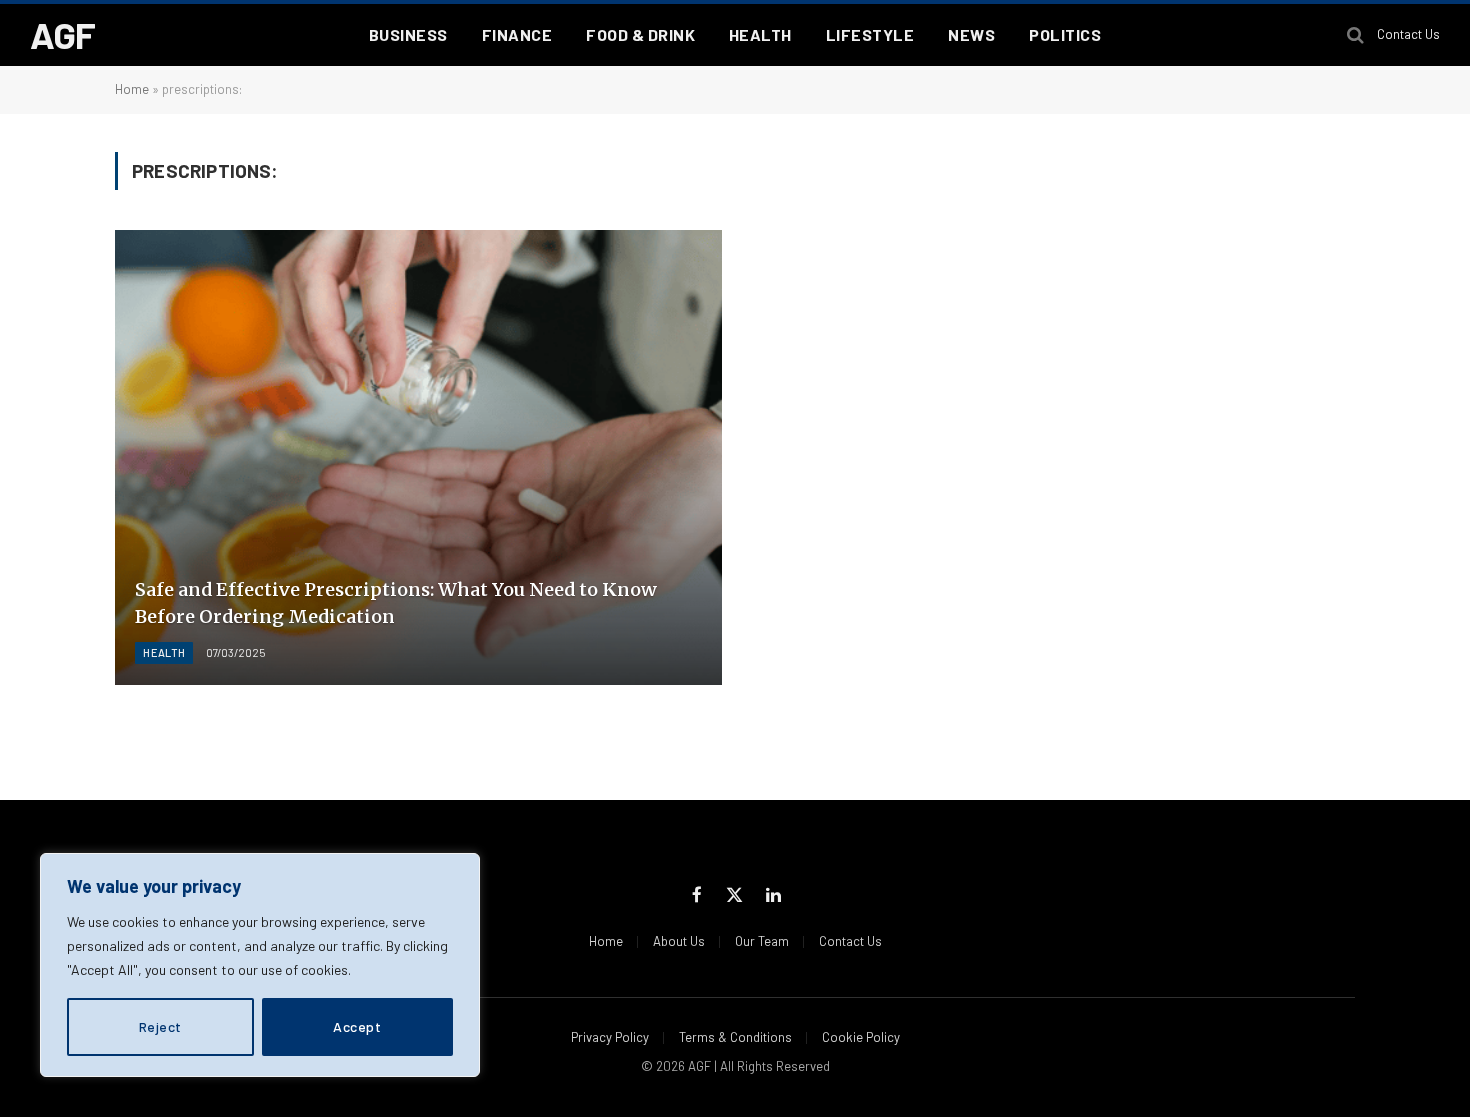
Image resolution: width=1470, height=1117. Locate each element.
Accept (357, 1026)
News (971, 34)
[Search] (1355, 35)
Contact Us (1408, 34)
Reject (160, 1026)
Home (132, 89)
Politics (1065, 34)
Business (408, 34)
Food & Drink (640, 34)
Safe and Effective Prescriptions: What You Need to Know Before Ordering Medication (396, 603)
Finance (517, 34)
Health (760, 34)
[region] (260, 965)
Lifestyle (870, 34)
